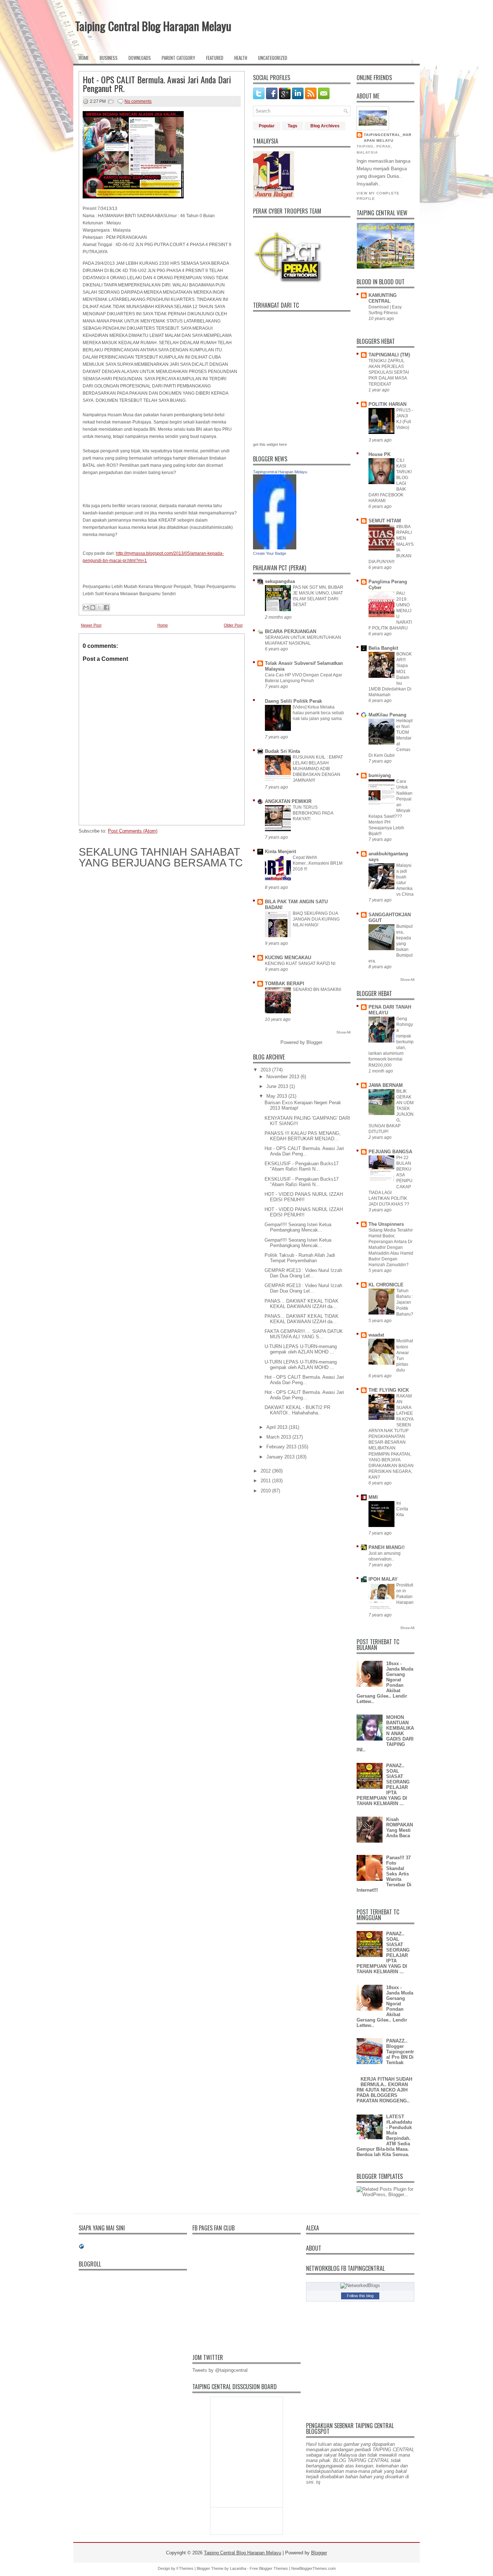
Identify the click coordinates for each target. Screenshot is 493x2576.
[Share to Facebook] (106, 607)
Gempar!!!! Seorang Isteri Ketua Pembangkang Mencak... (298, 1227)
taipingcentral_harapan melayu (388, 138)
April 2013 (277, 1427)
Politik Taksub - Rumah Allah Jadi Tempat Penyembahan (300, 1258)
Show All (343, 1032)
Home (84, 58)
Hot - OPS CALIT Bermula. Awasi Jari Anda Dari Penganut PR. (157, 84)
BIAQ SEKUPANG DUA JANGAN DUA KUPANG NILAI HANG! (316, 919)
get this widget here (270, 444)
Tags (293, 126)
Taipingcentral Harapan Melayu (280, 472)
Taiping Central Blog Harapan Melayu (153, 26)
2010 (266, 1491)
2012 (266, 1471)
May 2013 (277, 1096)
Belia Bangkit (383, 648)
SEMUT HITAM (385, 521)
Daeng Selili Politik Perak (293, 701)
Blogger (314, 1042)
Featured (215, 58)
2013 (266, 1070)
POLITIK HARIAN (387, 404)
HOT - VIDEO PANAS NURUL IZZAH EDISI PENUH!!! (304, 1197)
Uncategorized (273, 58)
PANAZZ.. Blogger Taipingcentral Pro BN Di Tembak (400, 2052)
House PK (379, 454)
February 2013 (281, 1447)
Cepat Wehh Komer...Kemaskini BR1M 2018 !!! (318, 863)
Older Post (233, 625)
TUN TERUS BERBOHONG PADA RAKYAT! (313, 813)
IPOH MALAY (383, 1579)
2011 (266, 1481)
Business (109, 58)
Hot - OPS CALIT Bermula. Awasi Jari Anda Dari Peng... (304, 1151)
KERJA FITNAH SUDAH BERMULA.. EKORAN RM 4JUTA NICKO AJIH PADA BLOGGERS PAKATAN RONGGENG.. (384, 2090)
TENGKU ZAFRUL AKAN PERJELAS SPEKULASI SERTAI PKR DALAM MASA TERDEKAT (389, 372)
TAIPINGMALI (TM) (389, 355)
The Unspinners (386, 1224)
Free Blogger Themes (269, 2568)
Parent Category (178, 58)
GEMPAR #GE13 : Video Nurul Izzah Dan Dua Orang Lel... (303, 1273)
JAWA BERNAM (386, 1085)
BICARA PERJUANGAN (291, 631)
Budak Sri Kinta (282, 751)
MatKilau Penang (387, 715)
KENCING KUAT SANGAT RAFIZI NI (300, 964)
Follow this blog (360, 2296)
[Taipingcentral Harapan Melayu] (275, 548)
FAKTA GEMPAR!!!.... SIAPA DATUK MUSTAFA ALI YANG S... (304, 1334)
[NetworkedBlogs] (360, 2285)
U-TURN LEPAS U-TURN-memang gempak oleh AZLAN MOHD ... (301, 1349)
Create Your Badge (270, 553)
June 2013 (277, 1086)
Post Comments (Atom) (133, 831)
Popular (267, 126)
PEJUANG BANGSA (390, 1152)
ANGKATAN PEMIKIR (288, 801)
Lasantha (238, 2568)
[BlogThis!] (93, 607)
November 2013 (283, 1077)
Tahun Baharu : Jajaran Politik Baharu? (405, 1302)
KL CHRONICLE (386, 1285)
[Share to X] (100, 607)
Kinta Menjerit (280, 852)
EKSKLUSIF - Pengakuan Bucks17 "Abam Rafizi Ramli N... (302, 1166)
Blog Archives (325, 126)
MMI (373, 1497)
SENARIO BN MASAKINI (317, 989)
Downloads (140, 58)
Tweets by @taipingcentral (220, 2370)
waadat (376, 1335)
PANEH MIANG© (387, 1547)
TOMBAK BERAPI (285, 984)
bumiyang (380, 775)
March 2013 (279, 1437)
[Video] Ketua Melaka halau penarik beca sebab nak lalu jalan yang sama (318, 713)
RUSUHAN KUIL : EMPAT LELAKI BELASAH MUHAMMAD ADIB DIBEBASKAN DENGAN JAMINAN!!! (318, 769)
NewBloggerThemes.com (313, 2568)
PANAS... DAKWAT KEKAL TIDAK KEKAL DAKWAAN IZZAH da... (302, 1304)
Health (241, 58)
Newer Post (91, 625)
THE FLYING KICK (389, 1390)
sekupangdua (280, 581)
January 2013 (280, 1457)
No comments (138, 101)
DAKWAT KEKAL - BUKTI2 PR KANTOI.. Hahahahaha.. (297, 1410)
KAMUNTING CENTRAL (383, 298)
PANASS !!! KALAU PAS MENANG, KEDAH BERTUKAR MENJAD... (303, 1136)
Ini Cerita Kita (402, 1509)
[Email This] (86, 607)
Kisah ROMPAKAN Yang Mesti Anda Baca (400, 1827)
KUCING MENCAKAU (288, 958)
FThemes (185, 2568)
